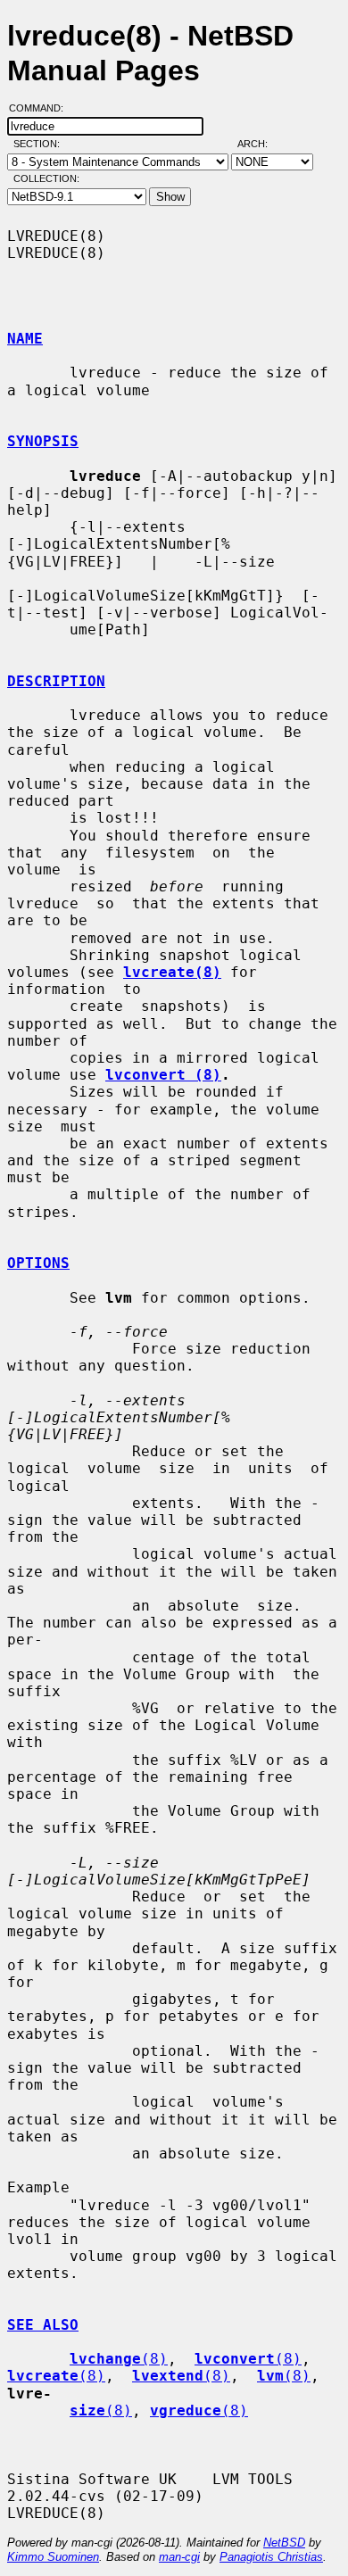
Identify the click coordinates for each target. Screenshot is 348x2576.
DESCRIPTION (56, 681)
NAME (25, 339)
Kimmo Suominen (53, 2557)
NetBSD (284, 2543)
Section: (41, 144)
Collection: (46, 178)
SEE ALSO (43, 2325)
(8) (119, 2359)
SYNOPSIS (43, 441)
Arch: (261, 144)
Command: (41, 108)
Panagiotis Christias (271, 2557)
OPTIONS (38, 1263)
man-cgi (179, 2557)
